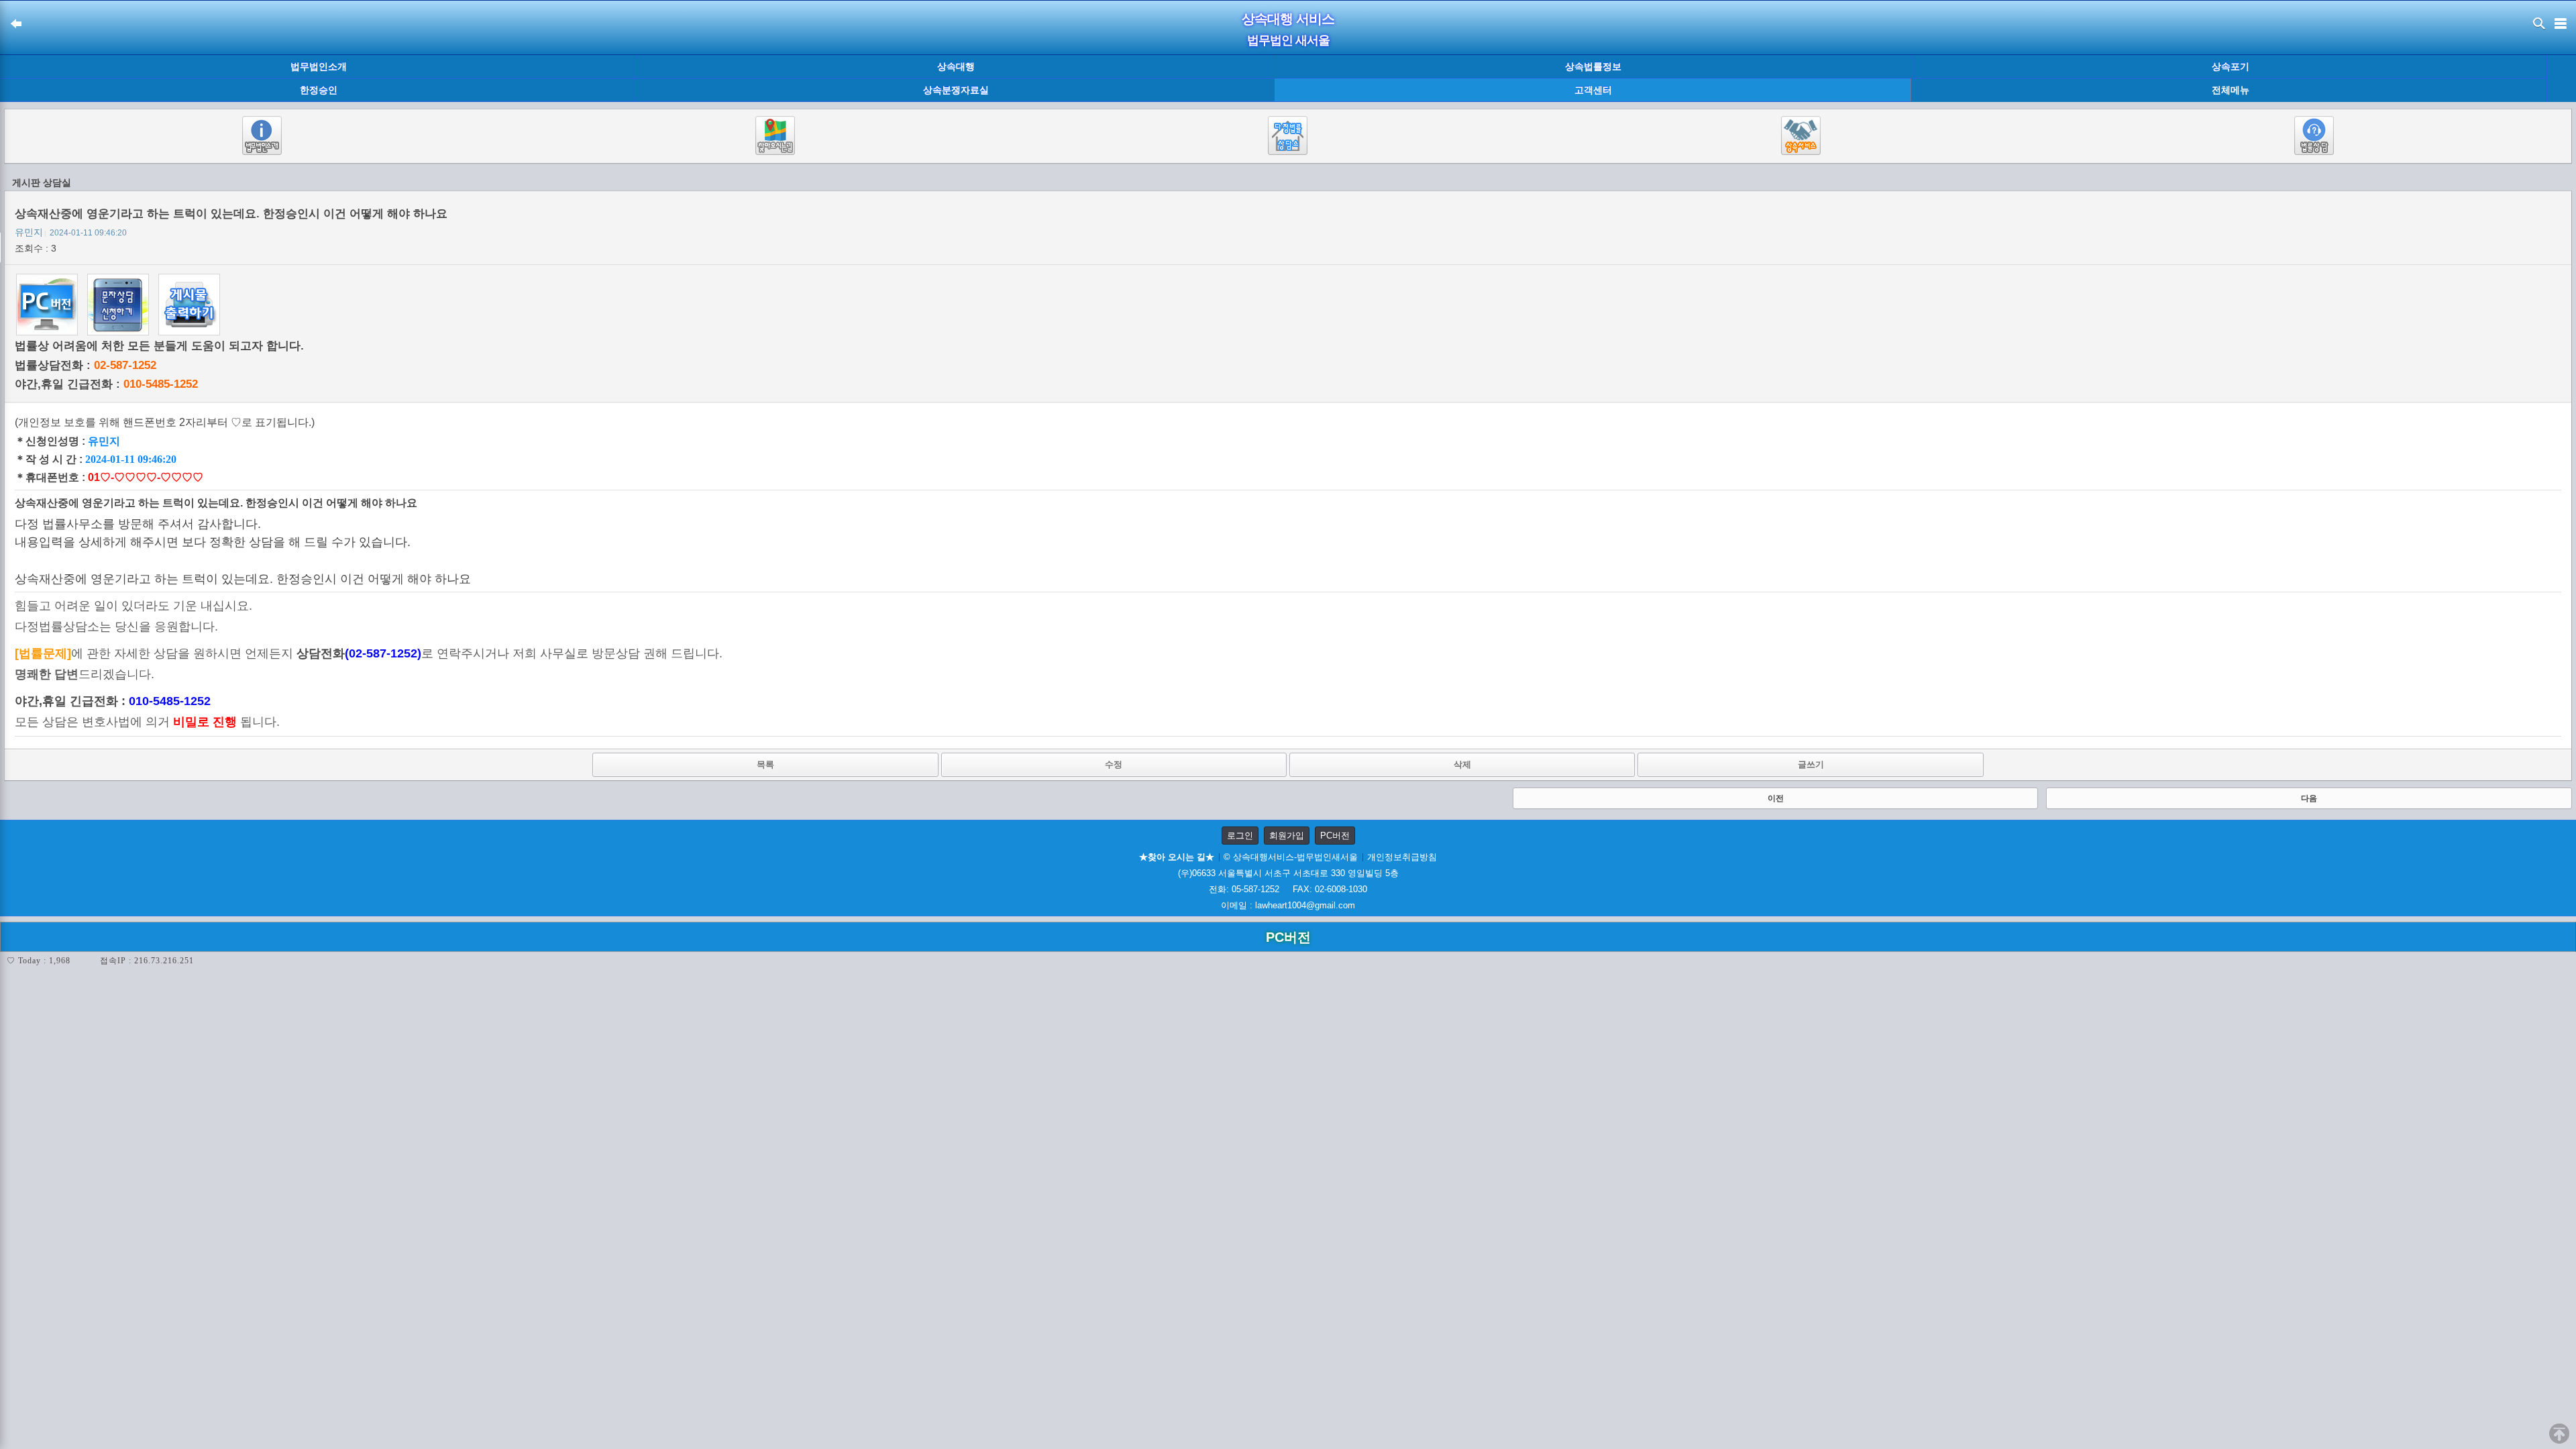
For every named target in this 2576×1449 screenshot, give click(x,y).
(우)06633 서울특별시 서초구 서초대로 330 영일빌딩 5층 (1288, 873)
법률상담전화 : (86, 365)
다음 (2309, 798)
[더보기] (2561, 79)
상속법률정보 (1593, 66)
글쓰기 (1811, 764)
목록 (765, 764)
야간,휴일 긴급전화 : (106, 384)
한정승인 (319, 90)
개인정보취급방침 (1402, 857)
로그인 (1240, 836)
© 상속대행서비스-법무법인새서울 (1291, 857)
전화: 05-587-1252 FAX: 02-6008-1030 (1288, 889)
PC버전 (1335, 836)
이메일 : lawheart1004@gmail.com (1288, 905)
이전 (1776, 798)
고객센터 (1593, 90)
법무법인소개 (319, 66)
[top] (2559, 1434)
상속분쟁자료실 (956, 90)
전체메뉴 (2231, 90)
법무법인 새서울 (1288, 40)
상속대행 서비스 (1288, 19)
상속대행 (956, 66)
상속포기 (2231, 66)
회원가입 (1287, 836)
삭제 (1462, 764)
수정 (1114, 764)
